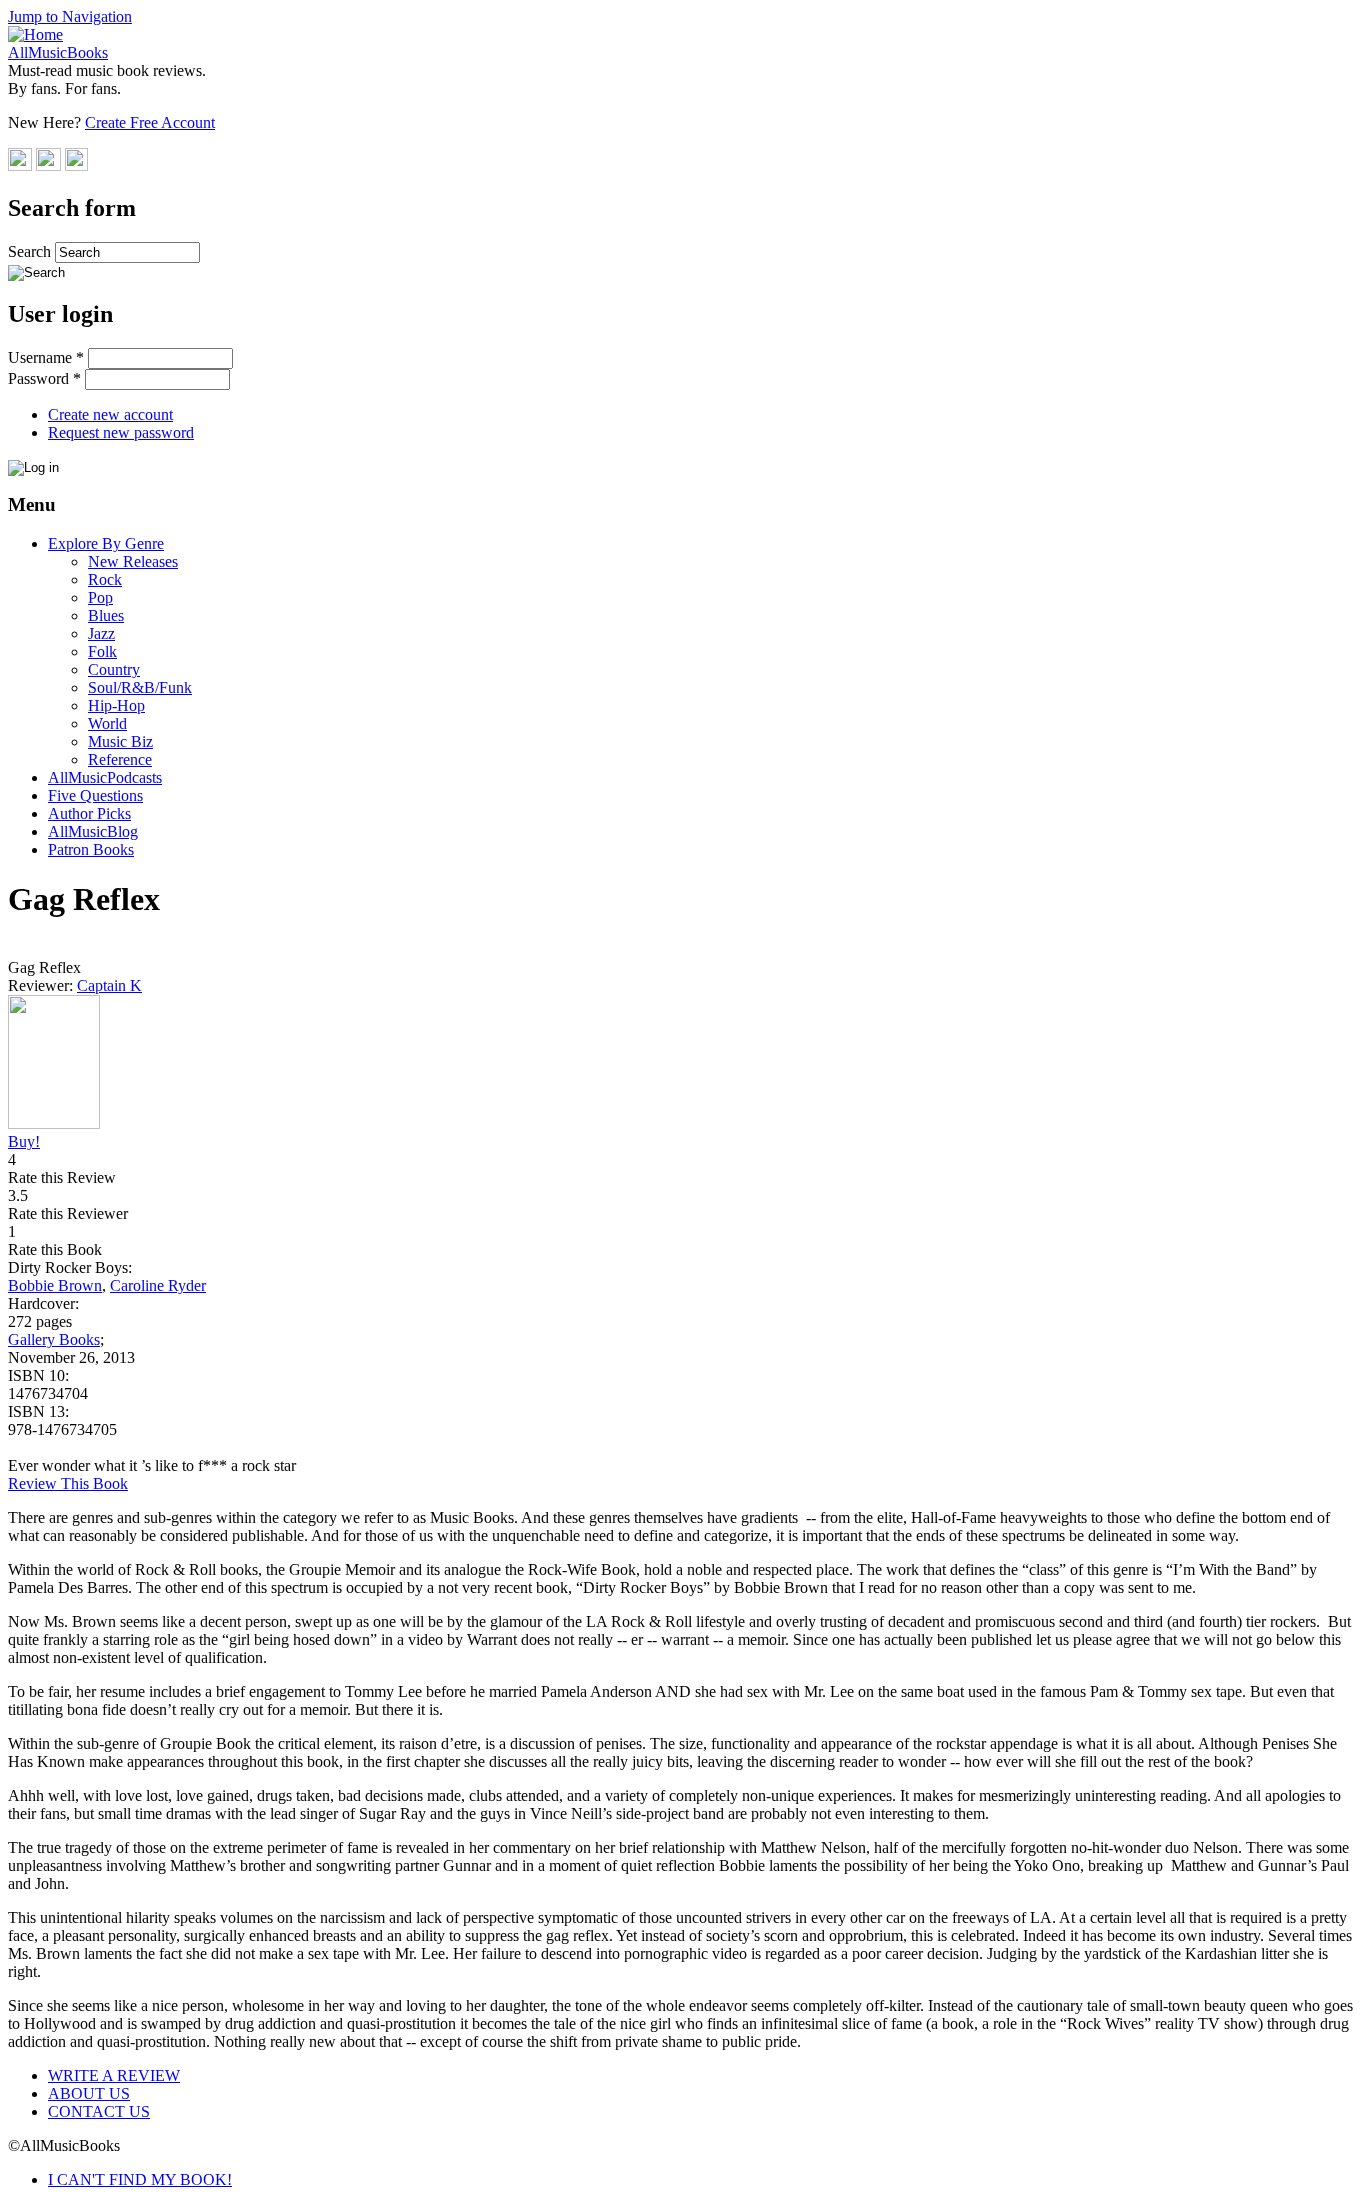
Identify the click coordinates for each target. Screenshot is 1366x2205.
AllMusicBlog (93, 831)
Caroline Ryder (158, 1285)
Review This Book (68, 1483)
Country (114, 669)
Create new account (110, 414)
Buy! (24, 1141)
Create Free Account (150, 122)
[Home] (35, 34)
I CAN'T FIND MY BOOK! (140, 2179)
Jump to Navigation (70, 16)
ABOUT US (89, 2093)
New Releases (133, 561)
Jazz (101, 633)
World (107, 723)
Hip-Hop (116, 705)
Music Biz (120, 741)
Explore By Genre (106, 543)
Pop (100, 597)
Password (44, 378)
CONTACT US (99, 2111)
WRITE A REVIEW (114, 2075)
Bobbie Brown (55, 1285)
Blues (106, 615)
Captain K (109, 985)
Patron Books (91, 849)
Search (31, 251)
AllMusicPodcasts (105, 777)
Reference (120, 759)
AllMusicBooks (58, 52)
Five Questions (95, 795)
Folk (102, 651)
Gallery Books (54, 1339)
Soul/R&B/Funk (140, 687)
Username (46, 357)
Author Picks (89, 813)
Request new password (121, 432)
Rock (105, 579)
